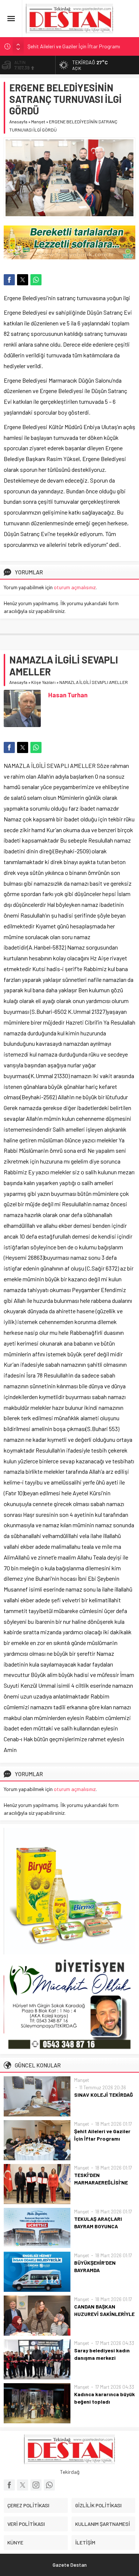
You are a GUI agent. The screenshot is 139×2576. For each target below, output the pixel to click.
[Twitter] (23, 2485)
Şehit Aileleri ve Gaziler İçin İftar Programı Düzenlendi (102, 2139)
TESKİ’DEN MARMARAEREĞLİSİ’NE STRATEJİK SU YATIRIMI (102, 2182)
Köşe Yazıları (43, 682)
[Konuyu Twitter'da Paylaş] (23, 280)
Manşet (38, 121)
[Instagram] (36, 2485)
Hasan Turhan (68, 695)
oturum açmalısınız (75, 587)
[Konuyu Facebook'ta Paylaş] (9, 280)
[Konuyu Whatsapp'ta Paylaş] (36, 280)
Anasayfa (18, 121)
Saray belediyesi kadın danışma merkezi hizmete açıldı (102, 2358)
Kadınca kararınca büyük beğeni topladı (105, 2398)
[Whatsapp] (49, 2485)
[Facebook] (9, 2485)
